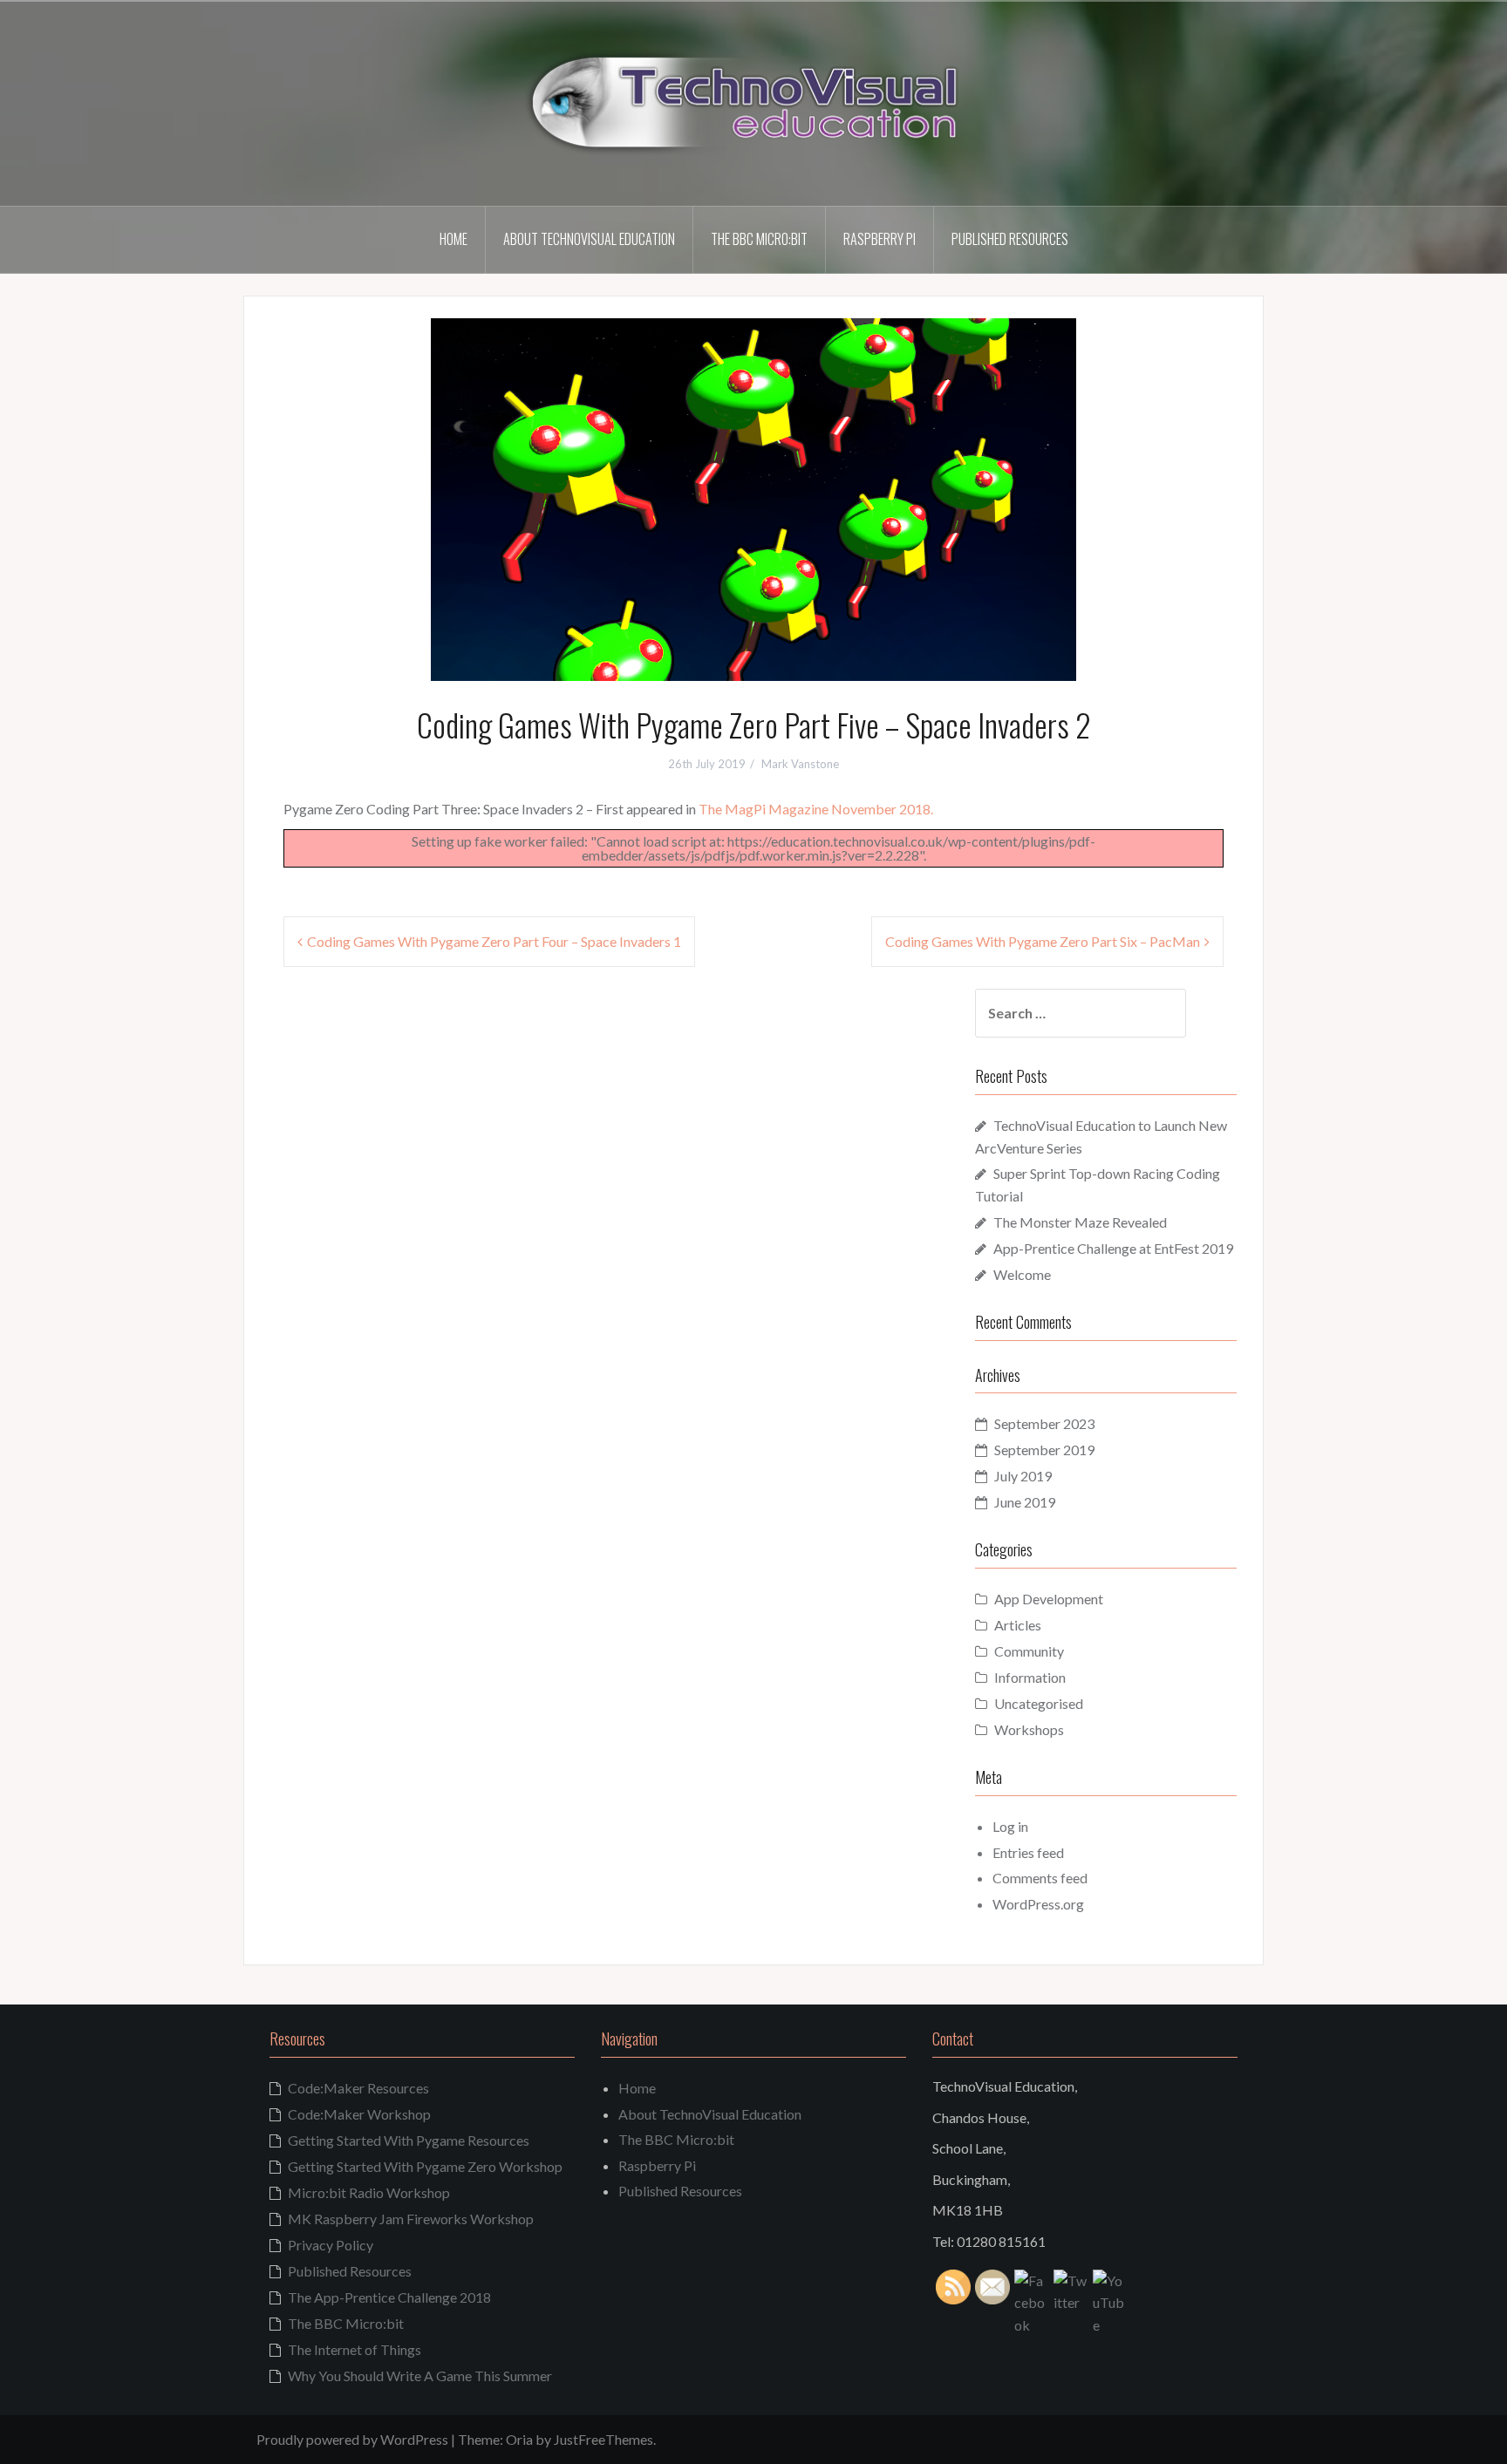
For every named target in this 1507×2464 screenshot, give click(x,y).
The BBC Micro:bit (759, 239)
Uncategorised (1039, 1703)
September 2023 (1044, 1423)
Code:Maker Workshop (359, 2114)
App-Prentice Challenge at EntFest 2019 (1113, 1248)
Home (453, 239)
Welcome (1022, 1274)
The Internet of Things (355, 2349)
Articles (1018, 1625)
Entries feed (1028, 1852)
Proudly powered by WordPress (352, 2439)
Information (1030, 1677)
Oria (519, 2439)
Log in (1010, 1826)
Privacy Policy (331, 2245)
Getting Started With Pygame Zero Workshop (425, 2166)
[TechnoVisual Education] (754, 102)
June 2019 (1025, 1502)
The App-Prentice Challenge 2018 (389, 2297)
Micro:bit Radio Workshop (369, 2192)
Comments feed (1040, 1878)
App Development (1049, 1599)
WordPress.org (1038, 1904)
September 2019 (1044, 1450)
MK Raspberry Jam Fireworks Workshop (411, 2219)
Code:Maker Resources (358, 2088)
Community (1029, 1651)
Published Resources (1010, 239)
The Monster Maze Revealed (1080, 1222)
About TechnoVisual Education (589, 239)
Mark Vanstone (800, 764)
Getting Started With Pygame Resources (409, 2140)
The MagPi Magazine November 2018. (816, 809)
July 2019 (1023, 1476)
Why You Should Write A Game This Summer (420, 2376)
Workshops (1029, 1729)
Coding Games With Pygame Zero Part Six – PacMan (1043, 941)
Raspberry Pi (880, 239)
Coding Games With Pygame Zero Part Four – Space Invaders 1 (494, 941)
